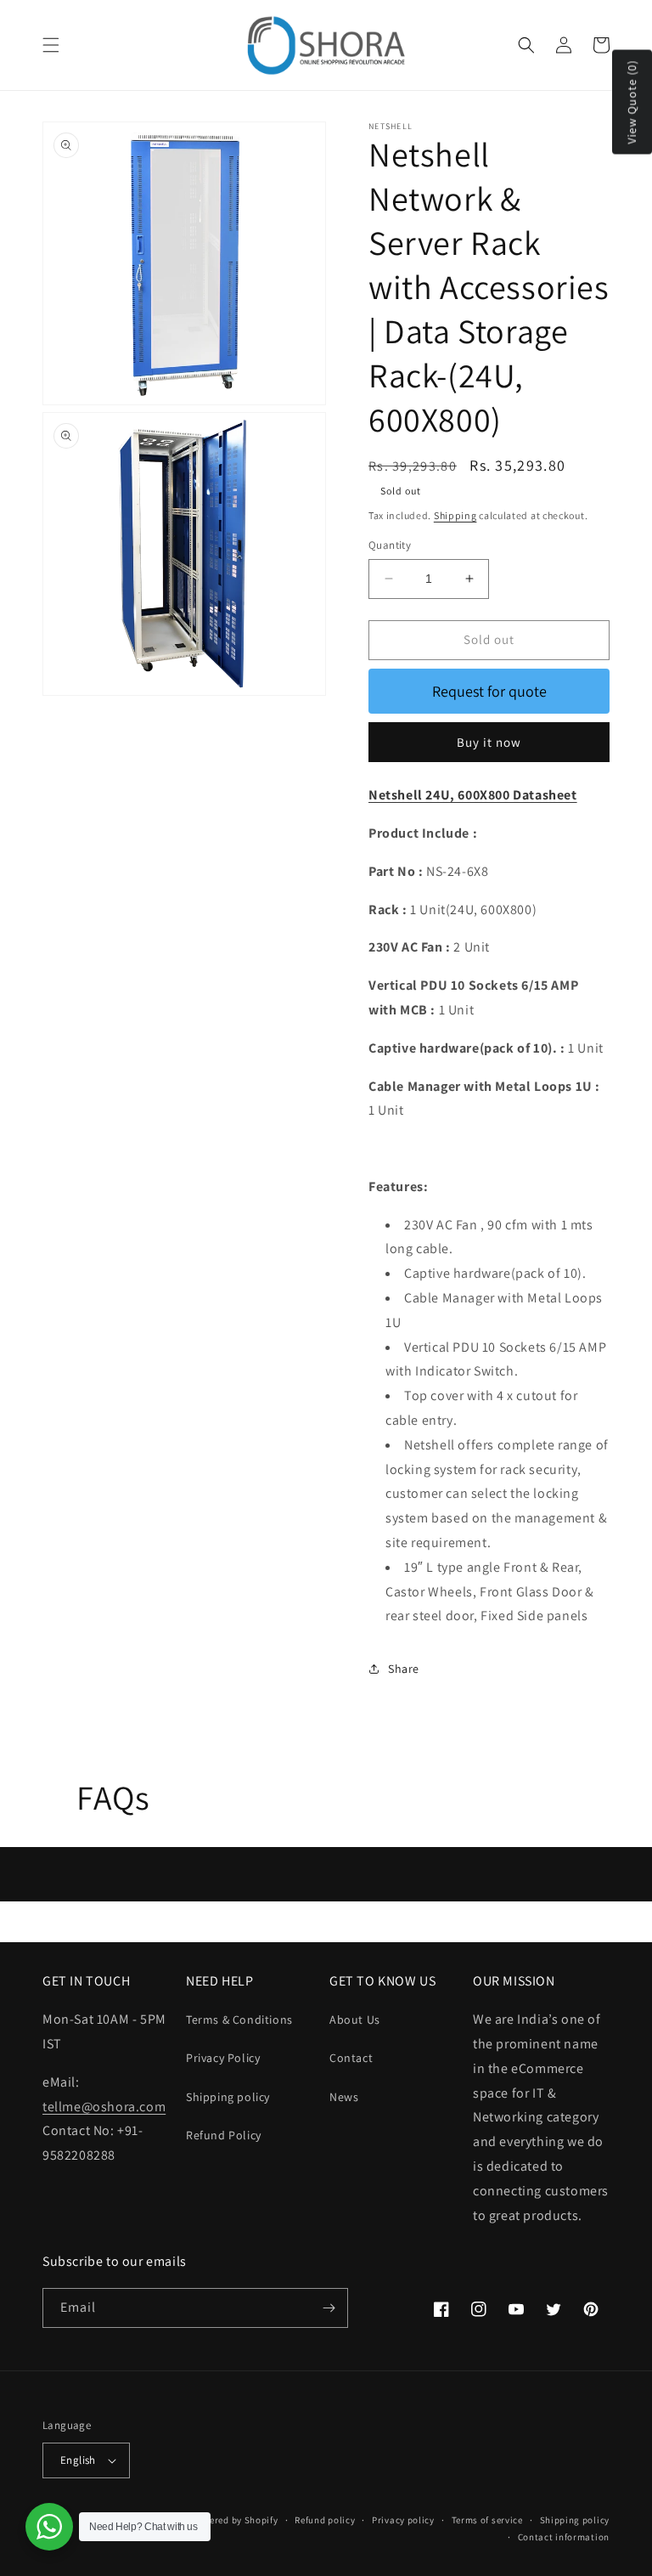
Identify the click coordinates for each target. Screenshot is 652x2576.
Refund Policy (224, 2135)
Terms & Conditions (239, 2020)
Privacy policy (403, 2520)
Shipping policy (228, 2097)
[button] (51, 45)
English (78, 2460)
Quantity (390, 545)
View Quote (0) (632, 102)
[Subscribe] (329, 2308)
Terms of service (487, 2520)
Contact (351, 2058)
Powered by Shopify (235, 2520)
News (344, 2097)
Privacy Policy (223, 2058)
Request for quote (489, 691)
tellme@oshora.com (104, 2107)
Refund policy (325, 2520)
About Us (355, 2020)
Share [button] (404, 1669)
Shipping (455, 515)
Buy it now (489, 742)
